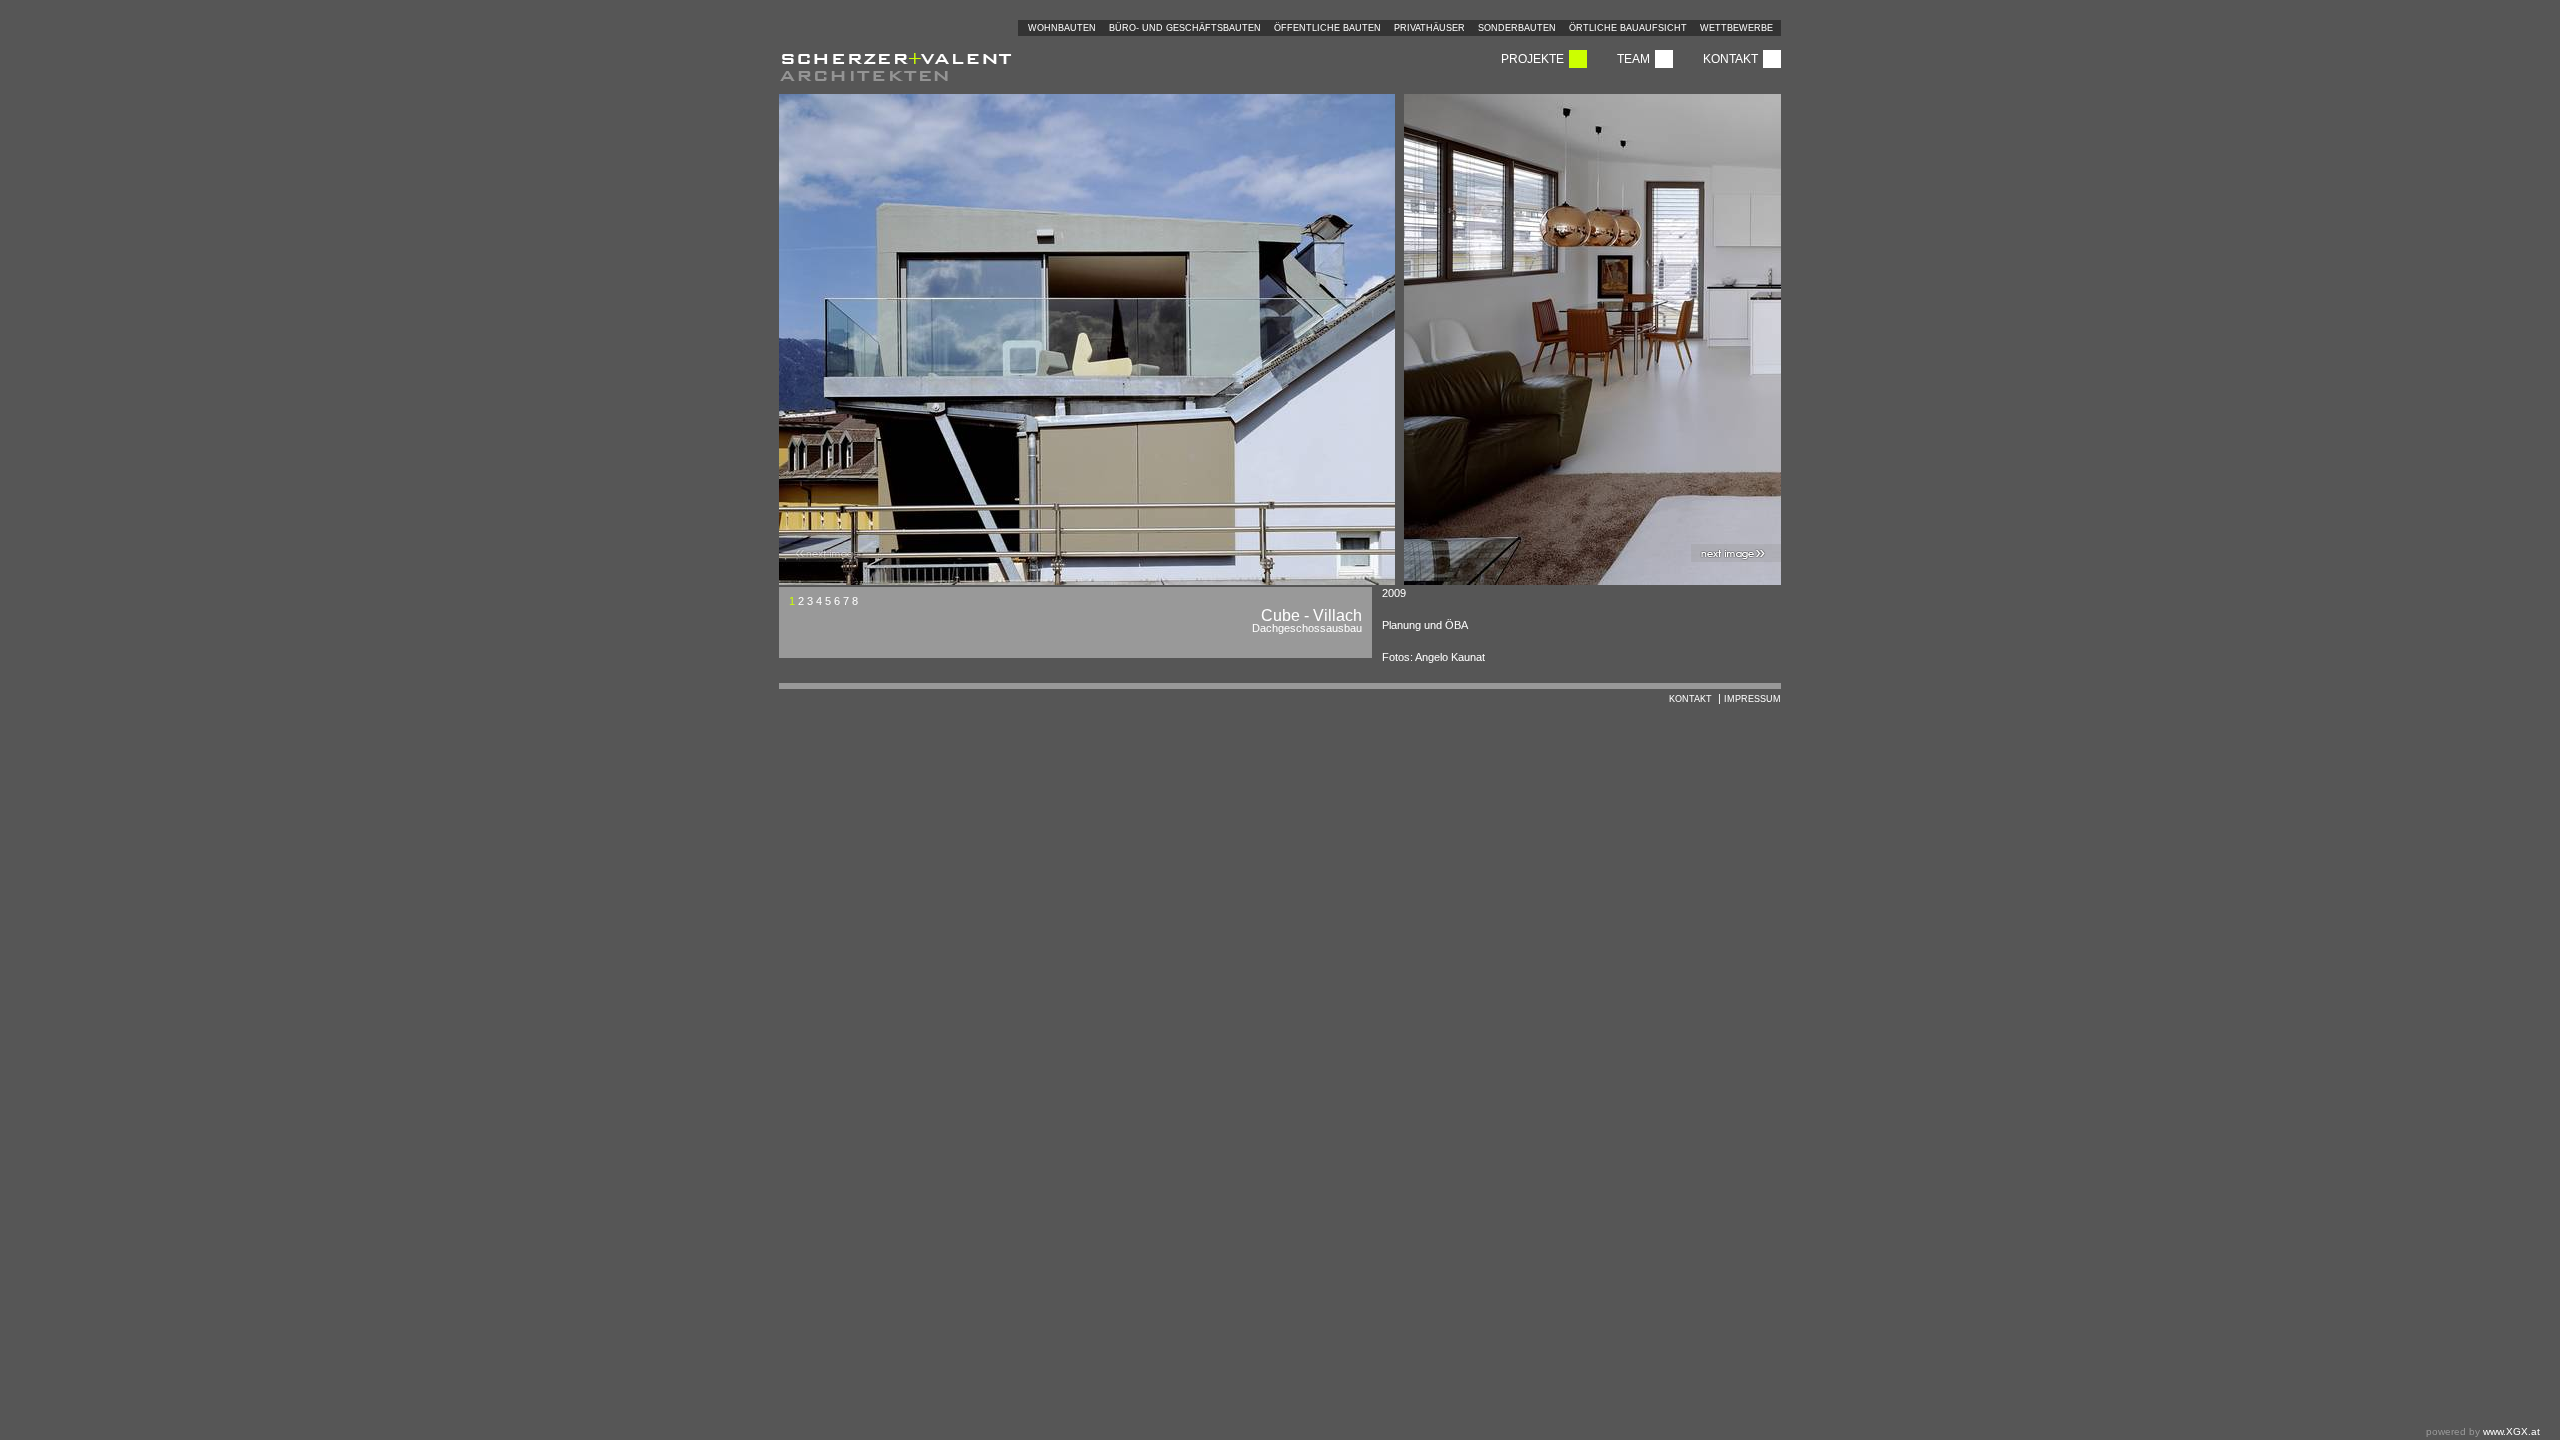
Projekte (1532, 59)
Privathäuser (1429, 28)
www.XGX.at (2511, 1431)
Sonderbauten (1517, 28)
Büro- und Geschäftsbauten (1185, 28)
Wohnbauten (1062, 28)
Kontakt (1730, 59)
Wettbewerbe (1736, 28)
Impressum (1752, 699)
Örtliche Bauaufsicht (1628, 28)
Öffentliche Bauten (1327, 28)
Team (1633, 59)
